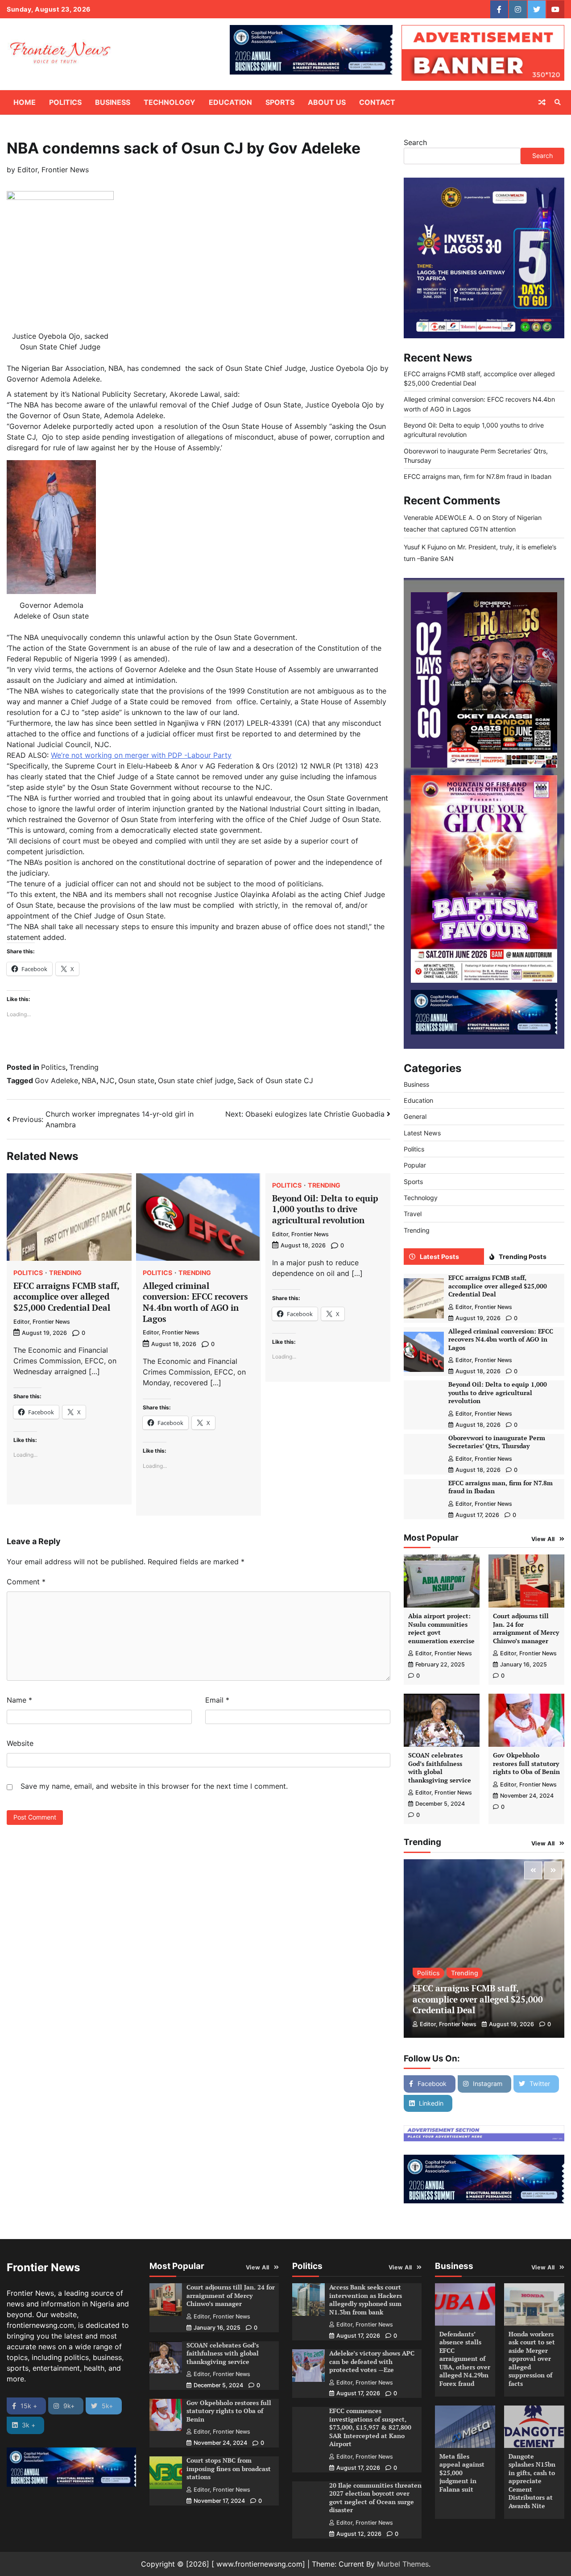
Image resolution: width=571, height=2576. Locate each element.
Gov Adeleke (56, 1080)
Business (113, 102)
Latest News (422, 1133)
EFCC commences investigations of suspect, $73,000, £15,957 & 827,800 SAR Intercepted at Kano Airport (370, 2427)
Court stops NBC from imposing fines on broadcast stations (229, 2468)
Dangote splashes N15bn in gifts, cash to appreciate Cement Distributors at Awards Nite (532, 2481)
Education (230, 102)
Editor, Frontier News (53, 170)
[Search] (558, 102)
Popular (415, 1165)
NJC (107, 1080)
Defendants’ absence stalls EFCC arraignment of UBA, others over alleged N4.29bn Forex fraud (465, 2359)
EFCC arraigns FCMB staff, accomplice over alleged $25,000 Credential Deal (66, 1296)
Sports (280, 102)
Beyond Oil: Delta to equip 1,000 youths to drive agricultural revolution (325, 1209)
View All (543, 1539)
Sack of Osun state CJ (275, 1080)
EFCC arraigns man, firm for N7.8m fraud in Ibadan (478, 476)
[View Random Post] (542, 102)
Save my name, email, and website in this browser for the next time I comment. (154, 1786)
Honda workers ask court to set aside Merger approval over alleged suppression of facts (532, 2359)
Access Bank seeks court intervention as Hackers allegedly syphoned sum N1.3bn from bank (366, 2300)
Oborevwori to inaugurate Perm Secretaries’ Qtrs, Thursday (497, 1442)
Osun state (136, 1080)
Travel (413, 1214)
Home (25, 102)
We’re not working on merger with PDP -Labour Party (141, 755)
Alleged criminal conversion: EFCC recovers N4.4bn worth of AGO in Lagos (195, 1302)
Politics (65, 102)
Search (415, 142)
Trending (84, 1067)
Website (20, 1743)
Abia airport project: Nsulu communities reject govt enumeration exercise (441, 1628)
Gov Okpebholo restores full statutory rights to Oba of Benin (526, 1763)
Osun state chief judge (196, 1080)
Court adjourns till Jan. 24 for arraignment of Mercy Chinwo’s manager (526, 1628)
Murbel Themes (403, 2564)
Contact (377, 102)
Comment (26, 1582)
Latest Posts (439, 1257)
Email (217, 1700)
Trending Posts (523, 1257)
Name (19, 1700)
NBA (89, 1080)
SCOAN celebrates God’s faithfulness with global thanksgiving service (440, 1768)
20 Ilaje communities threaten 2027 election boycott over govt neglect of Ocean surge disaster (375, 2498)
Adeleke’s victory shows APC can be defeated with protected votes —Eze (372, 2361)
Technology (170, 102)
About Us (327, 102)
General (415, 1117)
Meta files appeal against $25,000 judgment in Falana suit (462, 2473)
